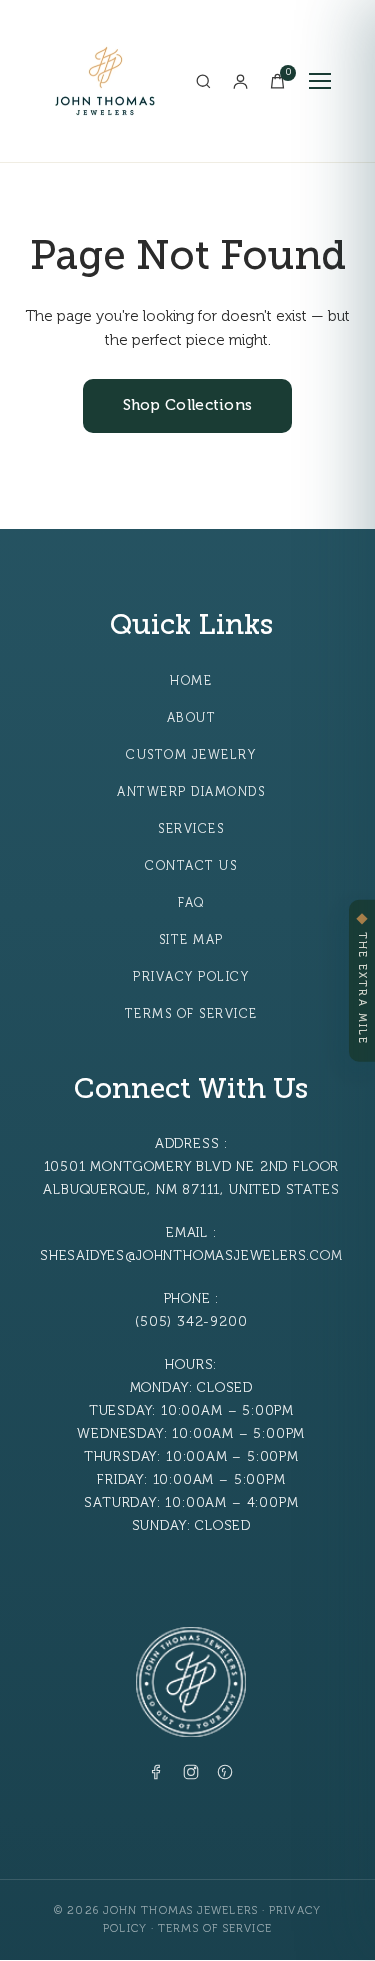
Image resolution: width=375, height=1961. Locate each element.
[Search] (203, 81)
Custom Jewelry (191, 755)
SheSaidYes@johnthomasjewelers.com (191, 1255)
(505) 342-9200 (191, 1321)
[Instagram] (191, 1776)
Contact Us (191, 866)
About (192, 718)
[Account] (240, 81)
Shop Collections (188, 405)
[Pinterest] (225, 1776)
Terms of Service (191, 1014)
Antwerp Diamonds (191, 792)
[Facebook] (157, 1776)
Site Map (191, 940)
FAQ (191, 903)
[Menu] (320, 81)
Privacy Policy (191, 977)
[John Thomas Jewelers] (105, 81)
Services (191, 829)
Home (191, 681)
